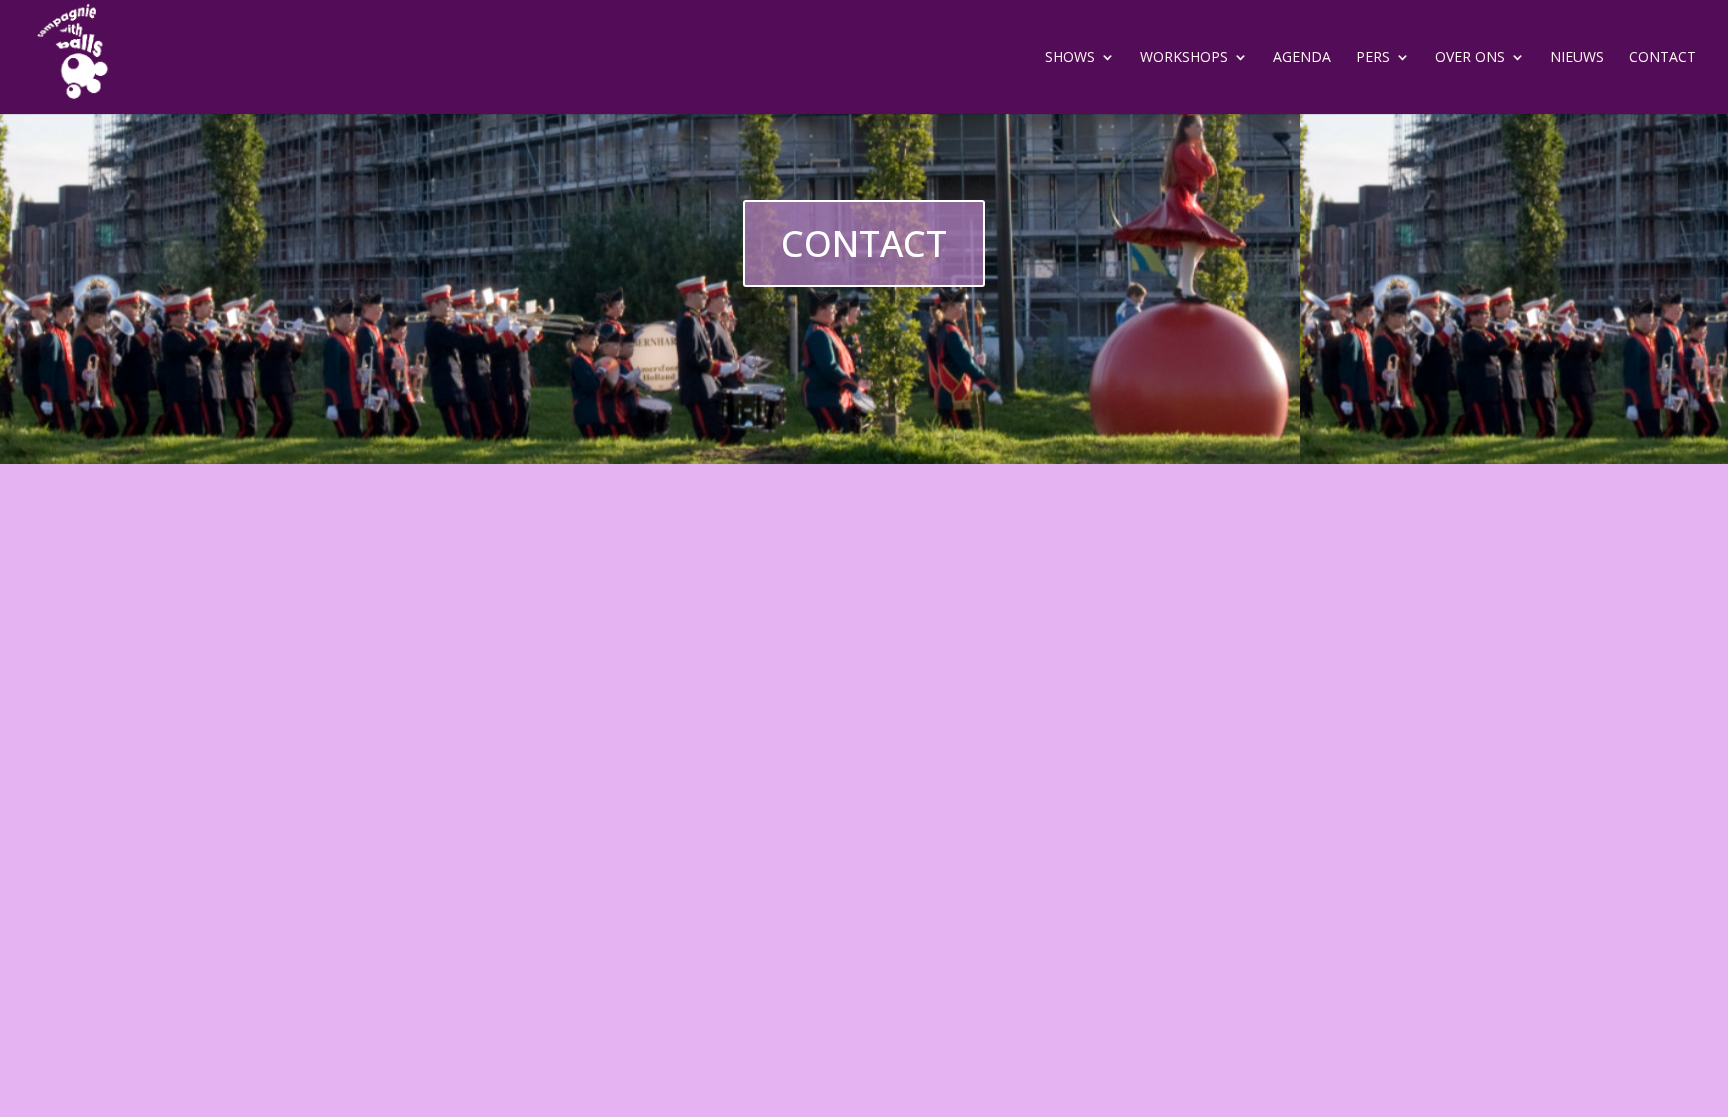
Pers (1373, 58)
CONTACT (864, 243)
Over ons (1470, 58)
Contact (1662, 58)
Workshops (1184, 58)
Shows (1070, 58)
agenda (1302, 58)
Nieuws (1577, 58)
